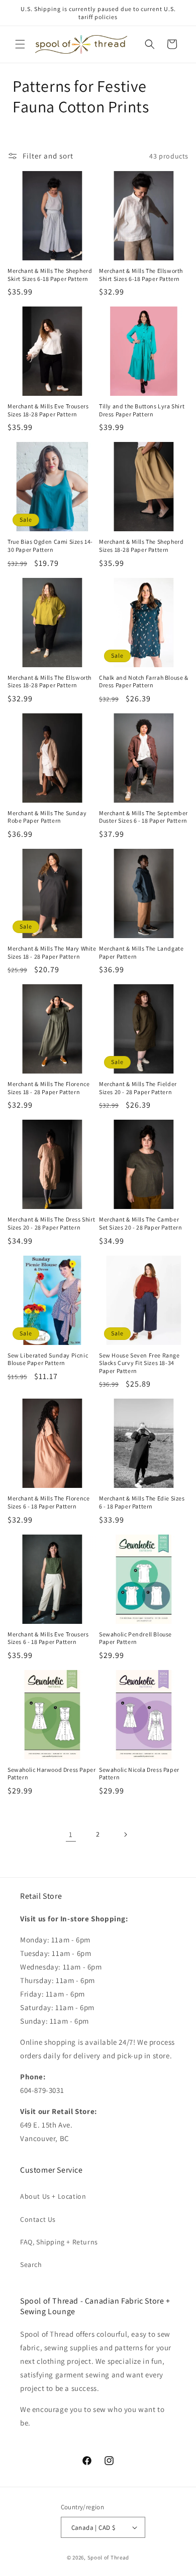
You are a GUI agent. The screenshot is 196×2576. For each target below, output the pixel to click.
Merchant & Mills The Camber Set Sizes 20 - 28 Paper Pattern (141, 1223)
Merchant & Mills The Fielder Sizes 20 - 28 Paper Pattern (138, 1088)
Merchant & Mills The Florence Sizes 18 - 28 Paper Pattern (48, 1088)
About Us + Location (53, 2196)
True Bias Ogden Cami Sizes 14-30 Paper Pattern (50, 546)
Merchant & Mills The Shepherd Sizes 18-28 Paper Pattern (141, 546)
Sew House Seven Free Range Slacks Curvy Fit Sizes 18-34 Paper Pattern (139, 1363)
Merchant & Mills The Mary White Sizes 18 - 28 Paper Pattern (52, 952)
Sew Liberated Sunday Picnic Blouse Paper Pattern (48, 1359)
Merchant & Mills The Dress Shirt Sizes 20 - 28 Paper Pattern (51, 1223)
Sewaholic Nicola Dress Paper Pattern (139, 1774)
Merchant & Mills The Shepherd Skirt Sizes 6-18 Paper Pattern (50, 275)
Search (31, 2264)
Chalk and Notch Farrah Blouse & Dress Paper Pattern (144, 681)
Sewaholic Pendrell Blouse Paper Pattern (135, 1638)
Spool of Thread (109, 2557)
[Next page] (125, 1835)
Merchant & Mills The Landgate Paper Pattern (141, 952)
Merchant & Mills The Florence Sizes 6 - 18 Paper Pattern (48, 1502)
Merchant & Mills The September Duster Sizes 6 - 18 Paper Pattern (143, 817)
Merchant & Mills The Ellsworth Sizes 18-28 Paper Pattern (50, 681)
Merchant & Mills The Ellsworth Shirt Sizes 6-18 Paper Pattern (141, 275)
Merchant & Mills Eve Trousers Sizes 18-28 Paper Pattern (48, 410)
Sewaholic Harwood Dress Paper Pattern (52, 1774)
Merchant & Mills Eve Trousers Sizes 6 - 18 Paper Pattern (48, 1638)
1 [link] (71, 1834)
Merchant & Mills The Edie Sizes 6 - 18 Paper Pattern (142, 1502)
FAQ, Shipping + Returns (59, 2242)
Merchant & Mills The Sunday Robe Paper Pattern (47, 817)
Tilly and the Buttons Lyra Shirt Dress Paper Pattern (142, 410)
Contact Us (38, 2219)
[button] (20, 44)
